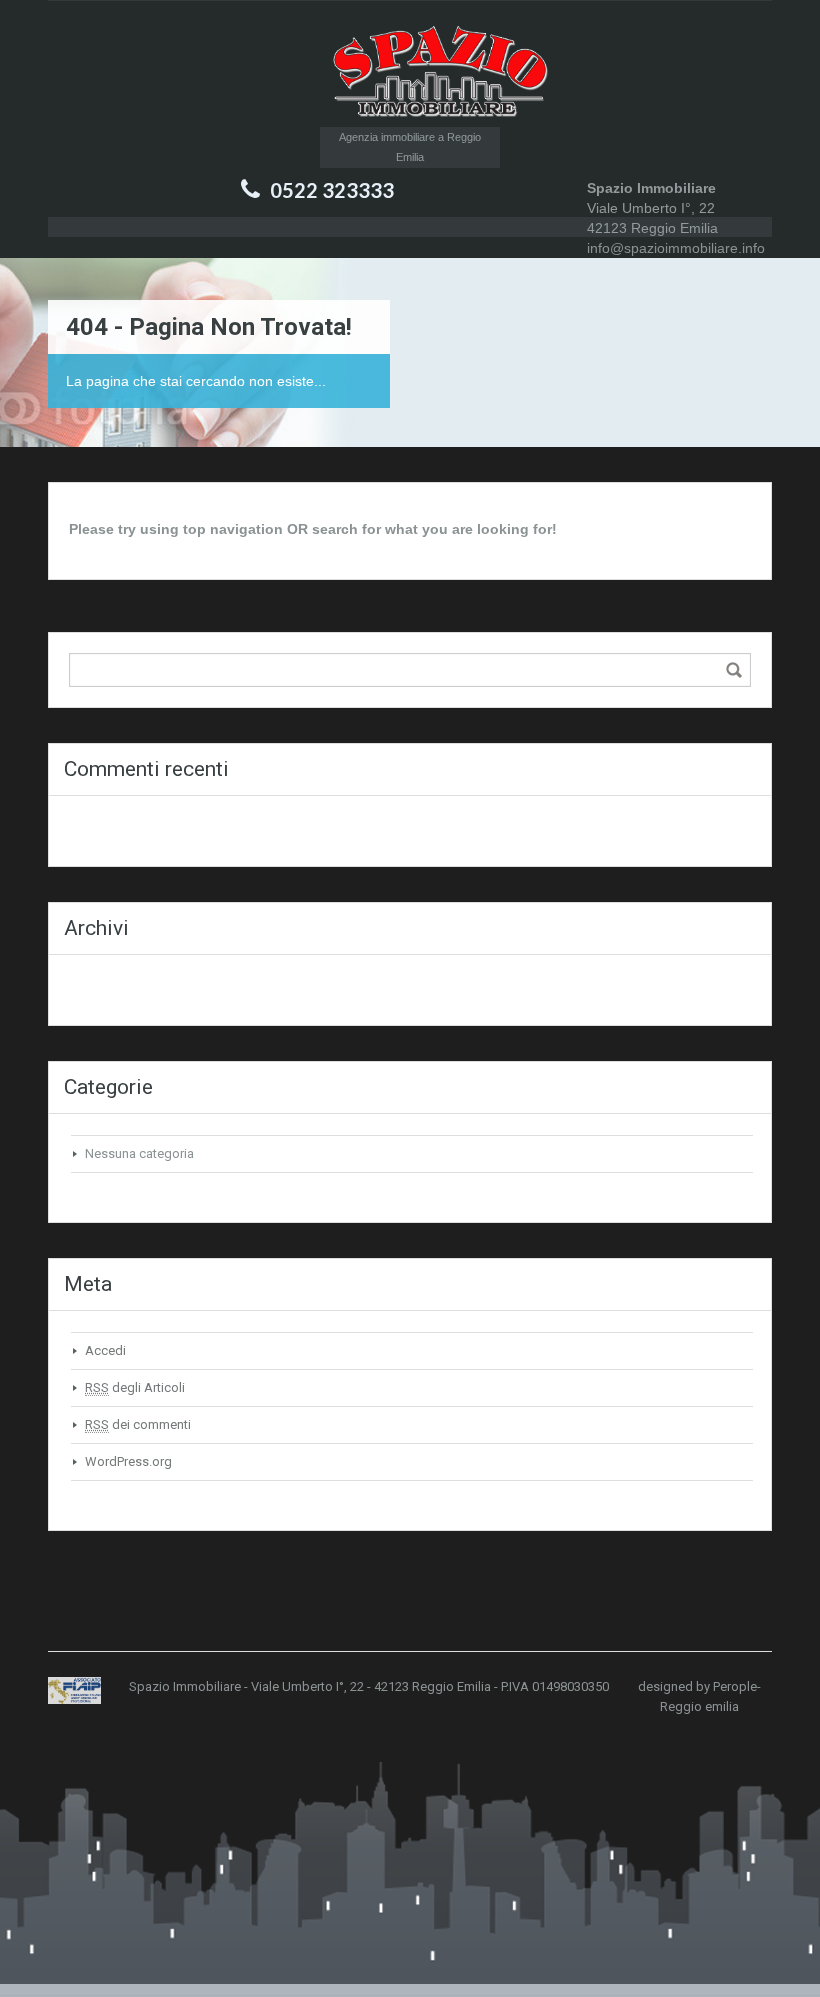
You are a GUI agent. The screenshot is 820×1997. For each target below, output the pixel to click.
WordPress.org (128, 1461)
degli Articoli (135, 1387)
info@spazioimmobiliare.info (676, 248)
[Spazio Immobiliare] (410, 73)
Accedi (105, 1350)
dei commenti (138, 1424)
